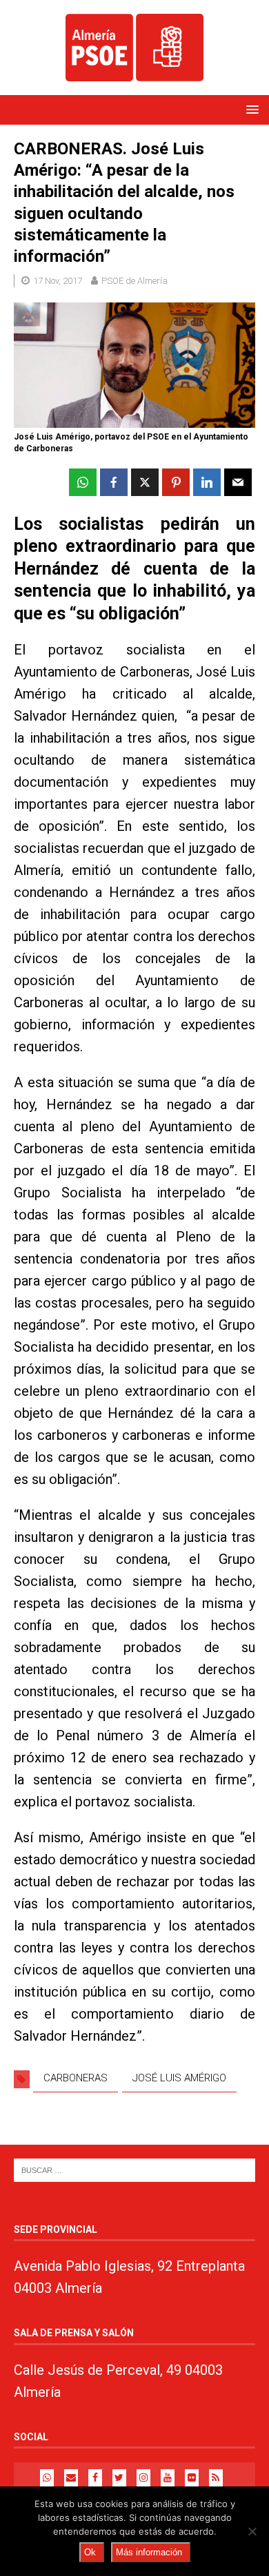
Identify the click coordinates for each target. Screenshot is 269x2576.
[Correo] (71, 2478)
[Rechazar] (252, 2531)
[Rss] (216, 2478)
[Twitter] (119, 2478)
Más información (149, 2552)
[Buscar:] (134, 2170)
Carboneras (76, 2078)
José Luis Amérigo (179, 2078)
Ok (90, 2552)
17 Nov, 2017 (58, 281)
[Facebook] (95, 2478)
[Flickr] (192, 2478)
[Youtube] (168, 2478)
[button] (250, 109)
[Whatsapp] (47, 2478)
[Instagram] (143, 2478)
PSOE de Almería (134, 281)
